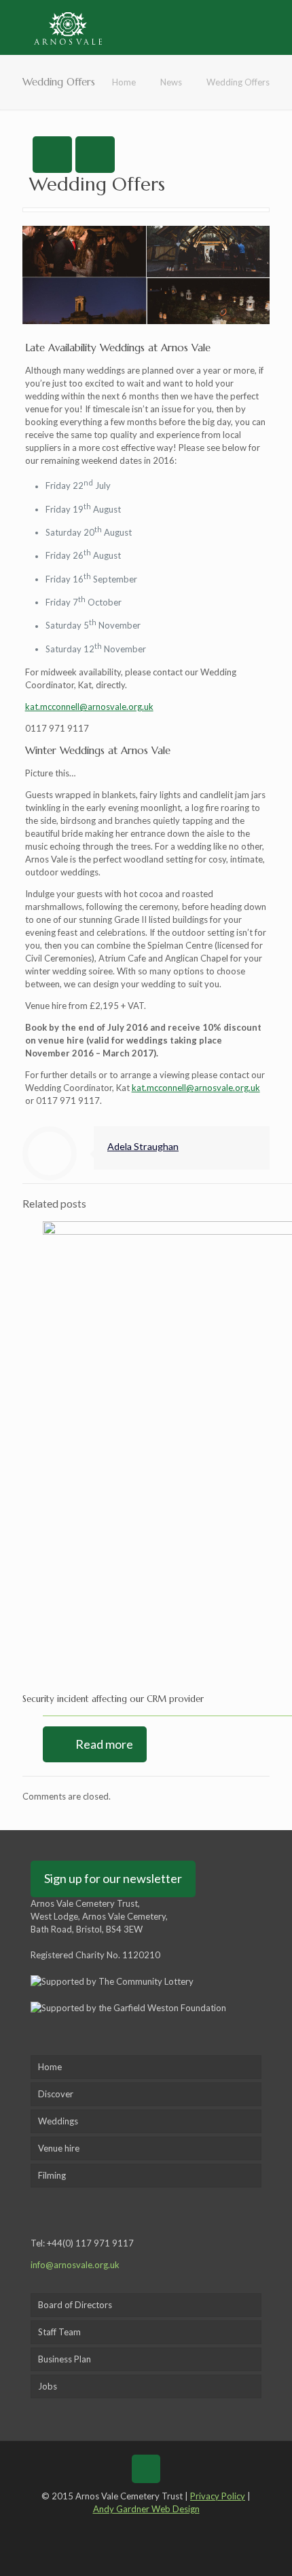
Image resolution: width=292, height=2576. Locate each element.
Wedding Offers (238, 82)
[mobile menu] (274, 27)
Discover (56, 2094)
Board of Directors (75, 2305)
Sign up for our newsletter (113, 1878)
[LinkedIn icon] (156, 2528)
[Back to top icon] (146, 2469)
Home (124, 82)
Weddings (58, 2121)
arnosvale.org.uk (196, 1088)
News (171, 82)
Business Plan (65, 2359)
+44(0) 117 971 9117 (90, 2243)
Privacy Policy (218, 2496)
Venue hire (59, 2148)
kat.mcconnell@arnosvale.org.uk (89, 707)
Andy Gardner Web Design (146, 2509)
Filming (52, 2175)
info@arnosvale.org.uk (75, 2265)
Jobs (48, 2386)
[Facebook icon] (116, 2528)
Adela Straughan (143, 1146)
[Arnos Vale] (68, 27)
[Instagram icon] (176, 2528)
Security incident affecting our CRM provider (113, 1699)
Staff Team (59, 2332)
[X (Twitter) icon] (136, 2528)
